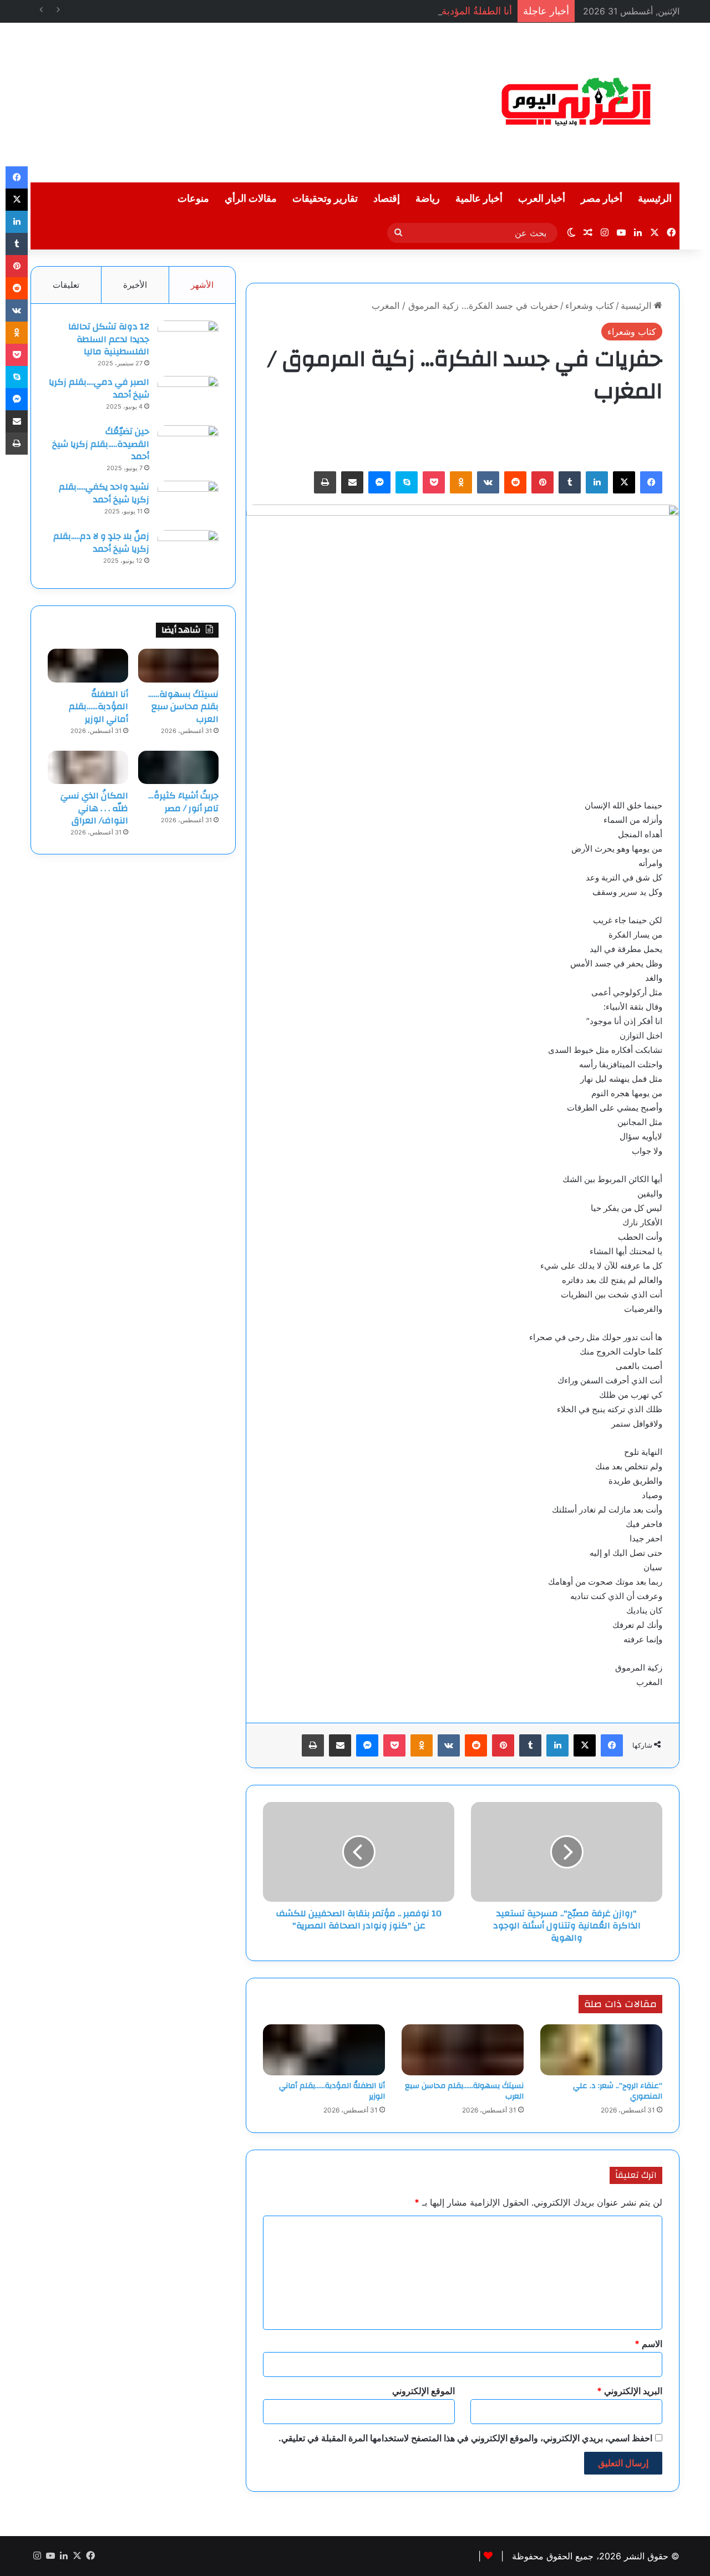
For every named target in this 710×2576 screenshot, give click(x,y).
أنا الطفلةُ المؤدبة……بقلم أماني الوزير (434, 11)
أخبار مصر (602, 199)
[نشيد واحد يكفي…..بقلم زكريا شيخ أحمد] (188, 502)
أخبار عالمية (479, 199)
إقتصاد (387, 199)
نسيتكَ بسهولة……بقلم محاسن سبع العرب (464, 2091)
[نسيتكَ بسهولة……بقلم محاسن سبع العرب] (463, 2050)
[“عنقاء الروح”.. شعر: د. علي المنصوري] (601, 2050)
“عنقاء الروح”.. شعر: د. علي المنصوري (618, 2091)
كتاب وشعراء (590, 306)
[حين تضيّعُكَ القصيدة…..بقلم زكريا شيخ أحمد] (188, 446)
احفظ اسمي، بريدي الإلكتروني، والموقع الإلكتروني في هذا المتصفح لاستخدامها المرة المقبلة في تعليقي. (465, 2438)
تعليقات (66, 285)
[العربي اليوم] (577, 103)
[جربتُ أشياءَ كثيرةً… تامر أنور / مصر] (178, 767)
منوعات (193, 199)
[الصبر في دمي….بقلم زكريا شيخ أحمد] (188, 397)
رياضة (428, 199)
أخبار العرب (542, 199)
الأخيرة (135, 285)
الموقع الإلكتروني (424, 2391)
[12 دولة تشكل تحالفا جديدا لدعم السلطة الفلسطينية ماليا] (188, 341)
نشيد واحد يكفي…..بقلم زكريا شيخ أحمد (104, 493)
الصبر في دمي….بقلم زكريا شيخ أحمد (99, 388)
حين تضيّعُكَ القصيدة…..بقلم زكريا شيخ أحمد (101, 444)
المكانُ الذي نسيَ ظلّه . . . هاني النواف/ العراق (94, 808)
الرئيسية (655, 199)
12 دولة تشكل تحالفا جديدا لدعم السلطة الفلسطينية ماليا (109, 339)
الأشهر (202, 285)
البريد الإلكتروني (630, 2391)
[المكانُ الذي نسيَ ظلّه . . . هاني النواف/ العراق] (88, 767)
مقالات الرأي (251, 199)
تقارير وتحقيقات (325, 199)
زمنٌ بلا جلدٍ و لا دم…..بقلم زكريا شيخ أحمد (101, 542)
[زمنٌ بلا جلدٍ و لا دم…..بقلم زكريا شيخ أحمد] (188, 551)
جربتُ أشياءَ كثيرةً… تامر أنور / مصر (183, 802)
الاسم (648, 2344)
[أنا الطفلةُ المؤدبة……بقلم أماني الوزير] (324, 2050)
